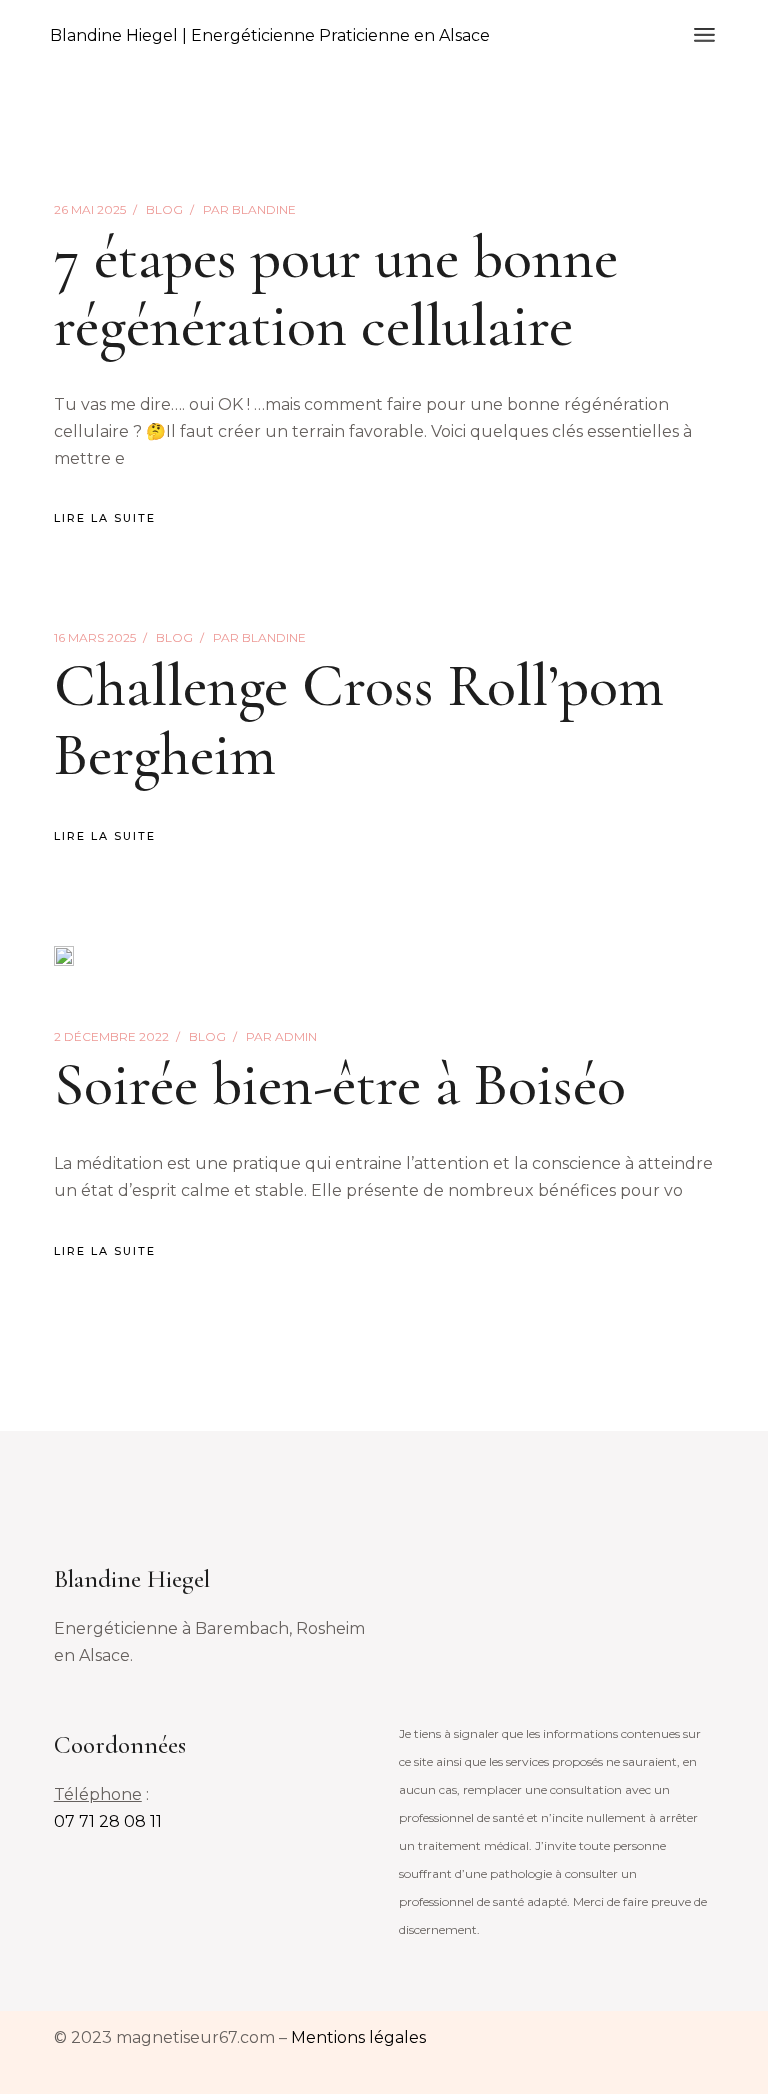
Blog (164, 209)
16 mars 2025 (95, 637)
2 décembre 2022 (111, 1036)
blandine (249, 209)
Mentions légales (358, 2037)
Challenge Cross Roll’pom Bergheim (359, 720)
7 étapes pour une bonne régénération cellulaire (336, 292)
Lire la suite (105, 518)
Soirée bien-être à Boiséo (340, 1085)
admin (281, 1036)
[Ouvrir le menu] (704, 35)
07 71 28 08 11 (108, 1821)
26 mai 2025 (90, 209)
